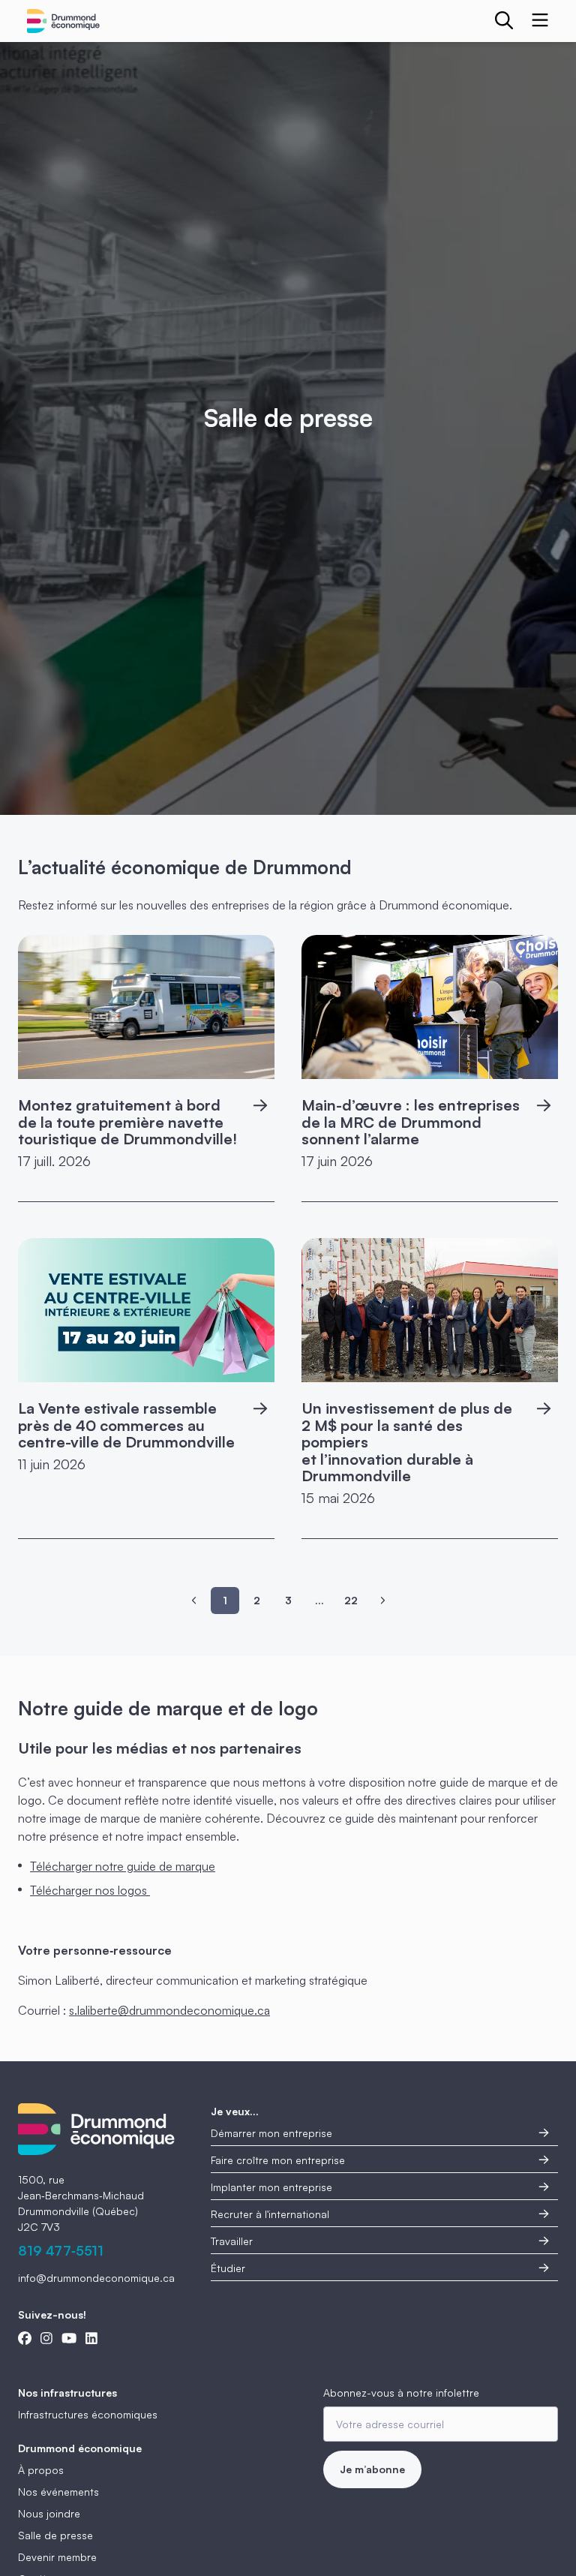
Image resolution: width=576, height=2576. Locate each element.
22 (351, 1600)
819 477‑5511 (61, 2250)
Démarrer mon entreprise (271, 2133)
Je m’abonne (372, 2469)
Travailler (232, 2241)
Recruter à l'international (270, 2214)
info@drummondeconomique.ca (96, 2278)
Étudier (228, 2268)
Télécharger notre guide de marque (123, 1866)
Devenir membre (57, 2557)
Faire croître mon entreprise (278, 2160)
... (319, 1600)
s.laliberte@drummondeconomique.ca (169, 2010)
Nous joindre (49, 2513)
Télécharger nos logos (90, 1890)
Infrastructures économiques (88, 2414)
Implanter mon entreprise (271, 2187)
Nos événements (58, 2492)
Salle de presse (55, 2535)
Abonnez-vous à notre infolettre (401, 2393)
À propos (41, 2470)
